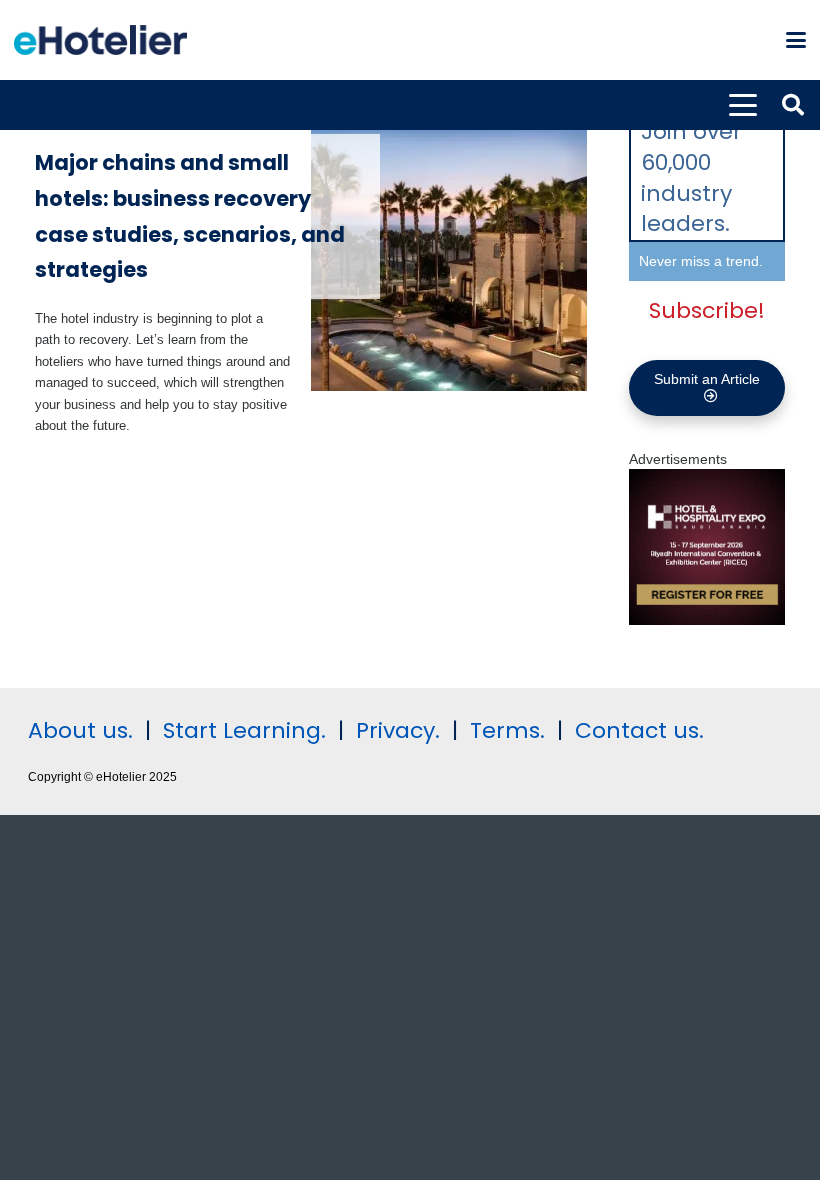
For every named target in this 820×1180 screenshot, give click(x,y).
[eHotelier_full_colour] (100, 40)
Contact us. (639, 730)
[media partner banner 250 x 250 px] (707, 620)
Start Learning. (241, 730)
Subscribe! (707, 310)
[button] (796, 40)
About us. (80, 730)
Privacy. (398, 730)
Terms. (507, 730)
